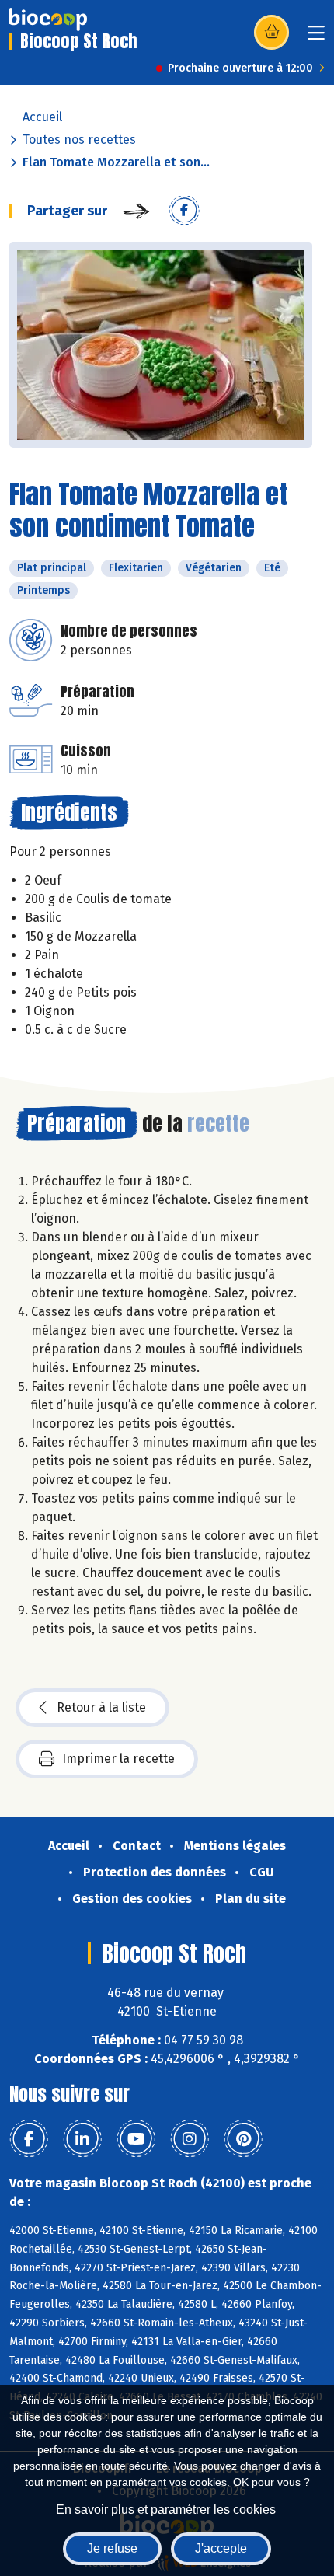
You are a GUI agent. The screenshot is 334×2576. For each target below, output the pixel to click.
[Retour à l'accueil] (48, 19)
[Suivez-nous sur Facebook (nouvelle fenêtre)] (29, 2139)
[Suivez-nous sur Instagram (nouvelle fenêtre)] (190, 2139)
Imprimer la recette (118, 1759)
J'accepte (221, 2548)
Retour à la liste (101, 1707)
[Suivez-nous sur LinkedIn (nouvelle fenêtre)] (82, 2139)
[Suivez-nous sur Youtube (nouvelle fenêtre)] (136, 2139)
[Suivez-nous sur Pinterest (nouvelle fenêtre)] (243, 2139)
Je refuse (112, 2548)
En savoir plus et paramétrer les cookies (166, 2510)
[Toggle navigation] (316, 38)
